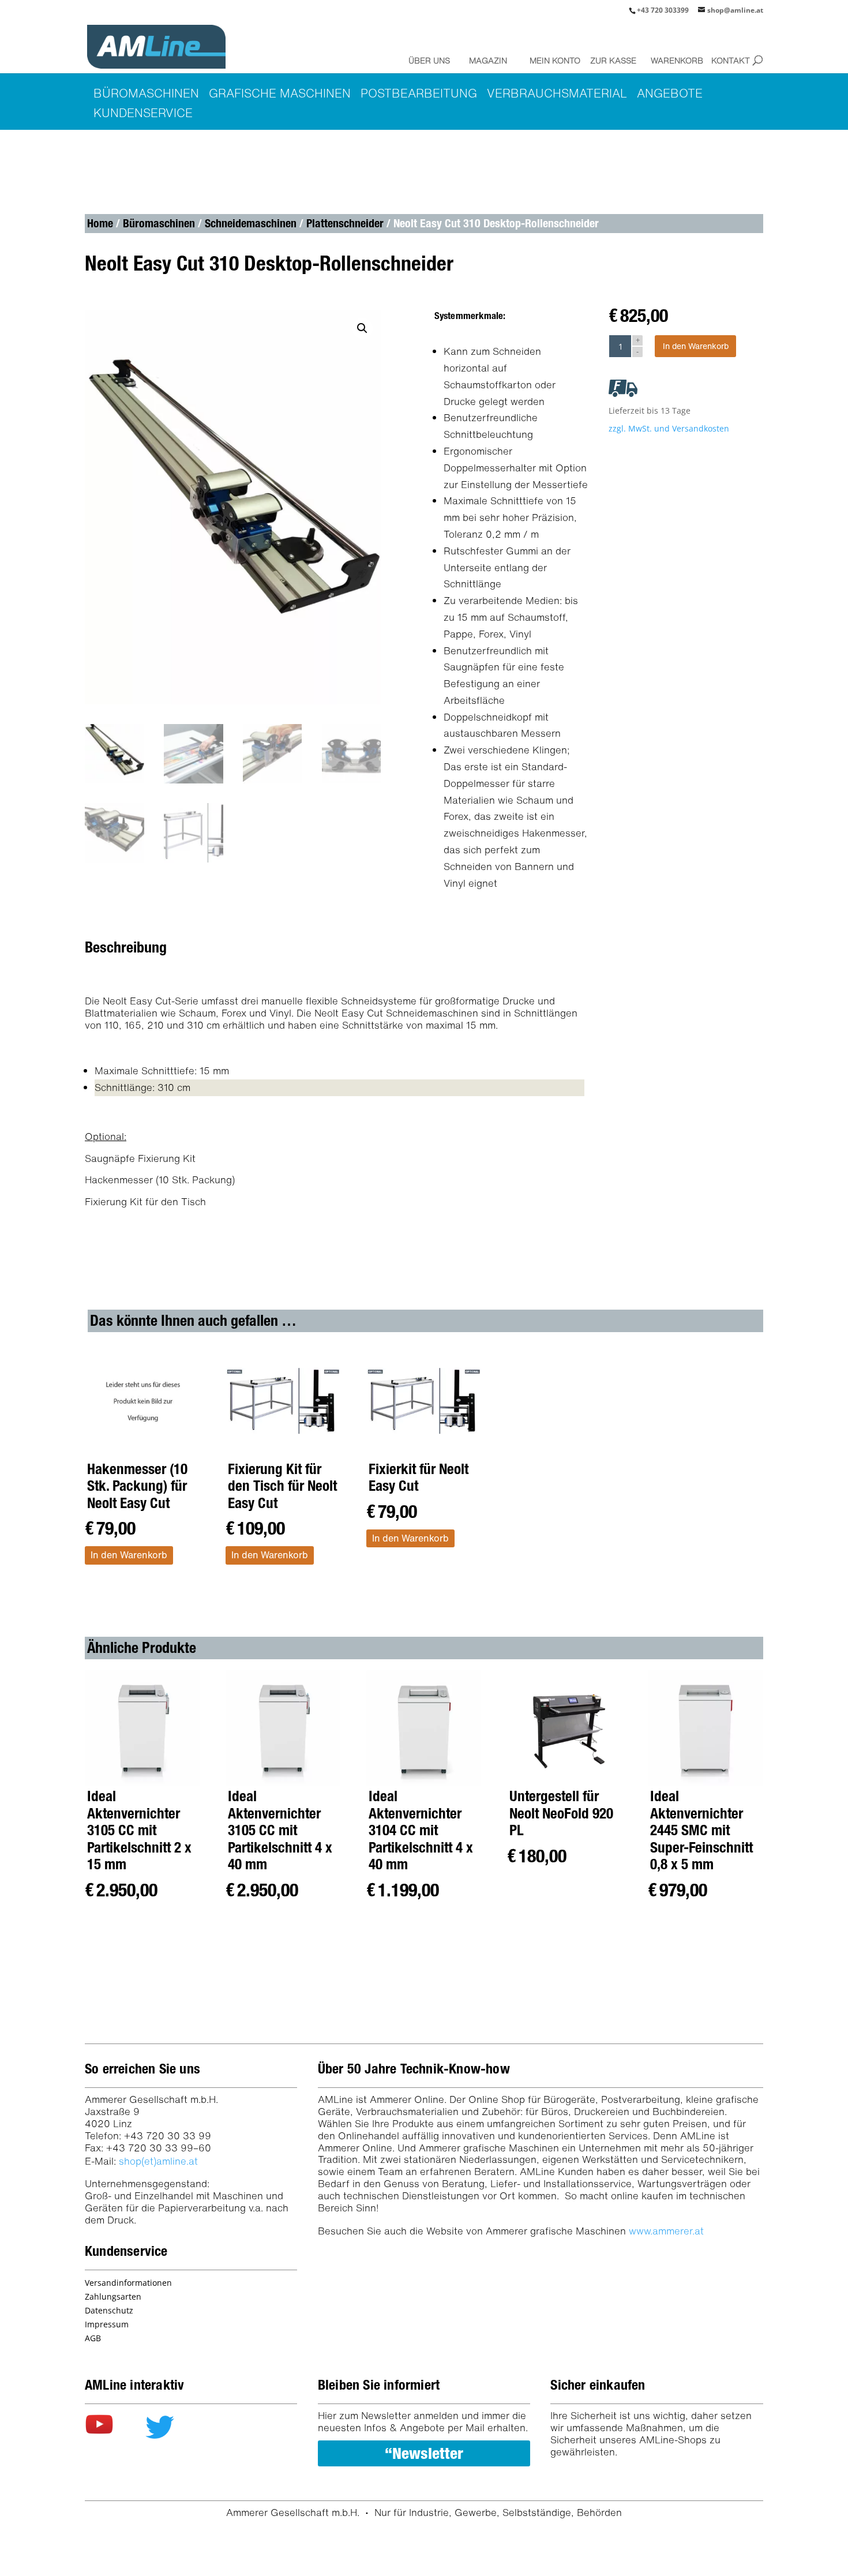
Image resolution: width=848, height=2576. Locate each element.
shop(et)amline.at (158, 2161)
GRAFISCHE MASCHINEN (280, 93)
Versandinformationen (128, 2283)
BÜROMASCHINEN (146, 93)
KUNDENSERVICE (143, 113)
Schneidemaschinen (251, 223)
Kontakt (731, 60)
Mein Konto (552, 60)
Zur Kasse (613, 60)
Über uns (429, 60)
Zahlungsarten (113, 2296)
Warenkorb (673, 60)
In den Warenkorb (696, 346)
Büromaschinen (159, 223)
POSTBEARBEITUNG (419, 93)
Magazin (488, 60)
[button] (362, 328)
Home (100, 223)
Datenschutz (109, 2310)
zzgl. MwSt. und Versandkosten (669, 428)
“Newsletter (424, 2453)
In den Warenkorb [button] (129, 1555)
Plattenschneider (345, 223)
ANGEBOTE (670, 93)
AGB (93, 2338)
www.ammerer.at (666, 2231)
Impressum (107, 2324)
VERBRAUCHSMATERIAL (557, 93)
